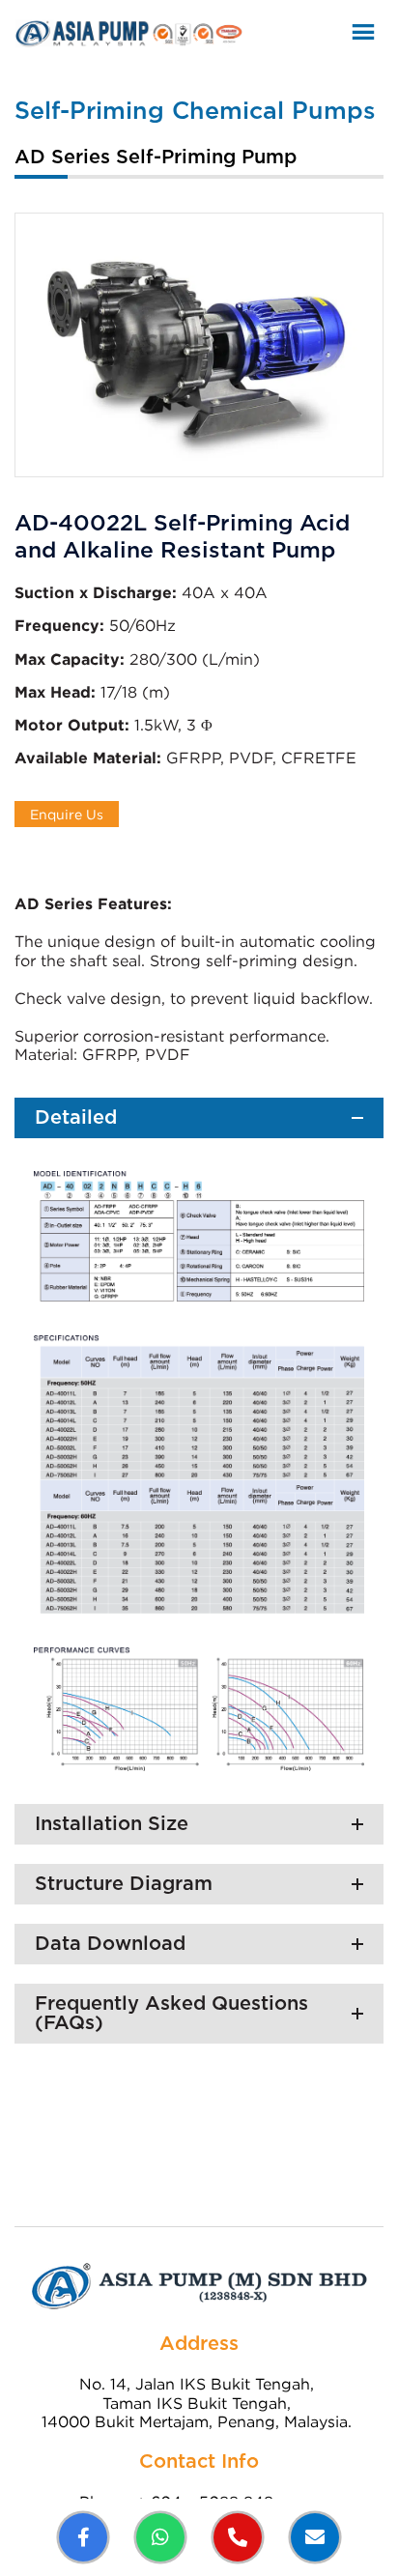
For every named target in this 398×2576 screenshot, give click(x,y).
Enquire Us (67, 814)
